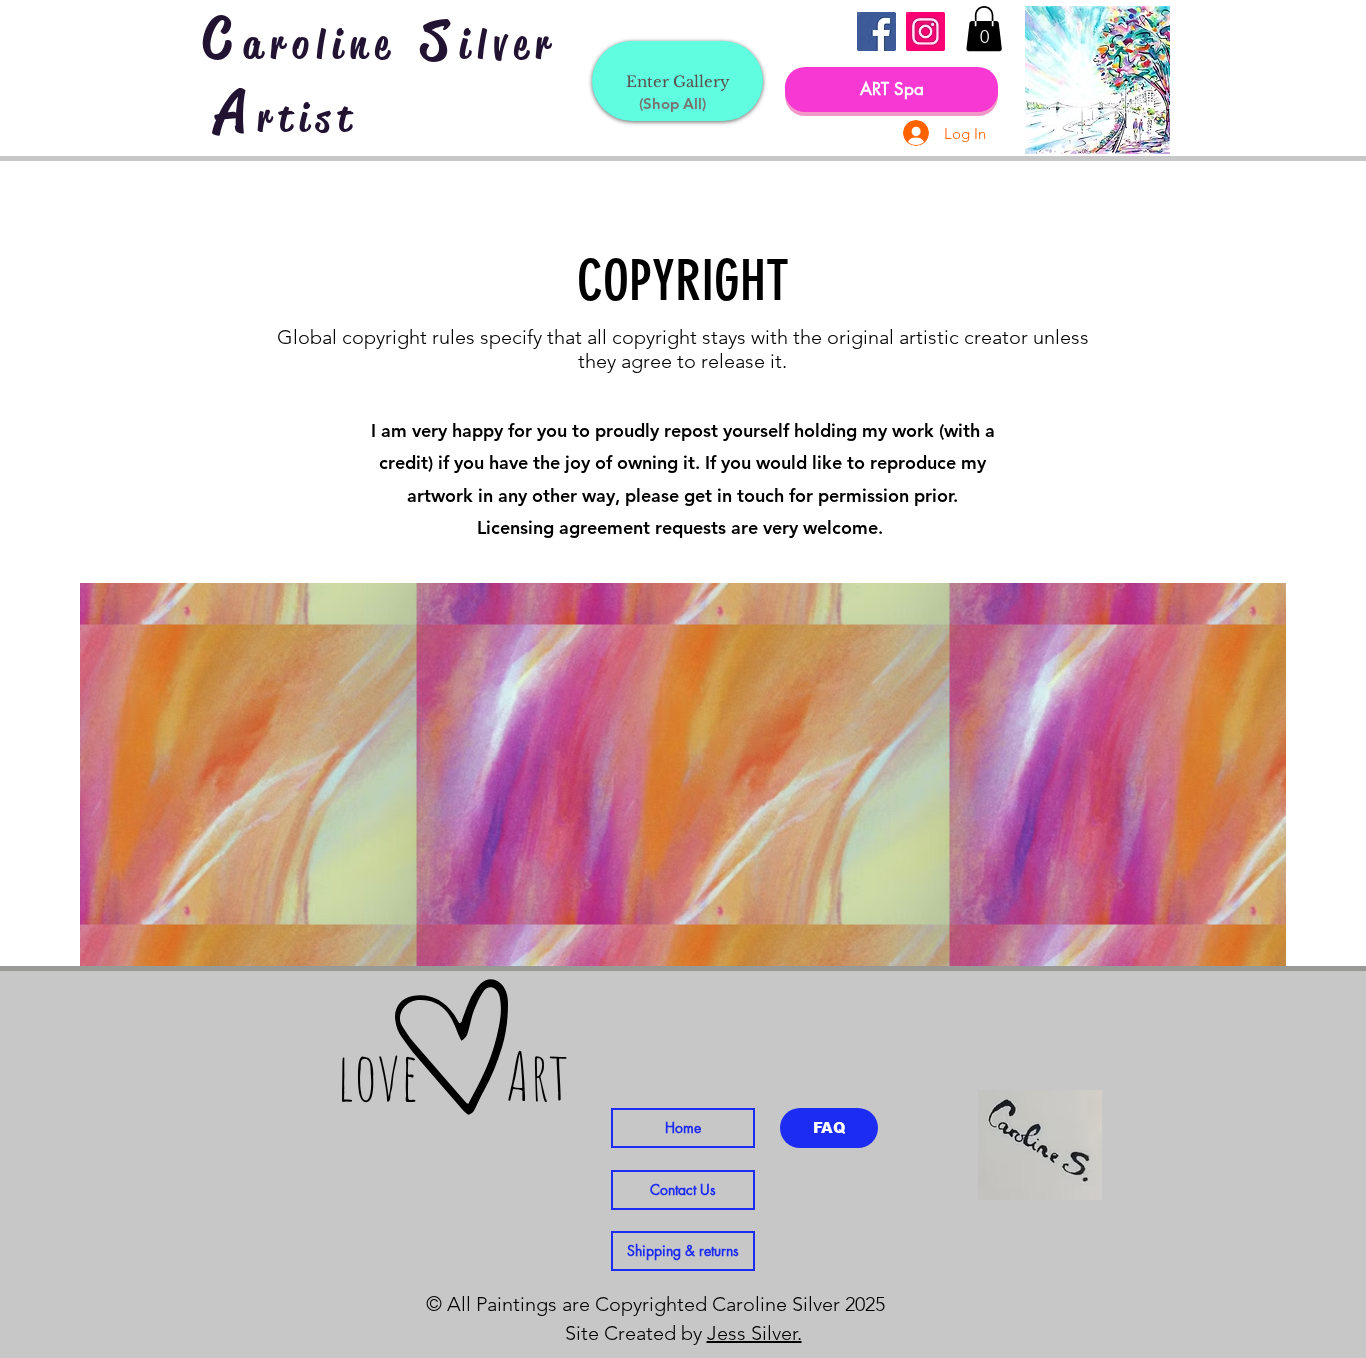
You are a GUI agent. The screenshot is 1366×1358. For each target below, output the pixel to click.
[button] (984, 28)
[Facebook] (876, 31)
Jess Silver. (754, 1333)
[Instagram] (925, 31)
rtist (308, 118)
